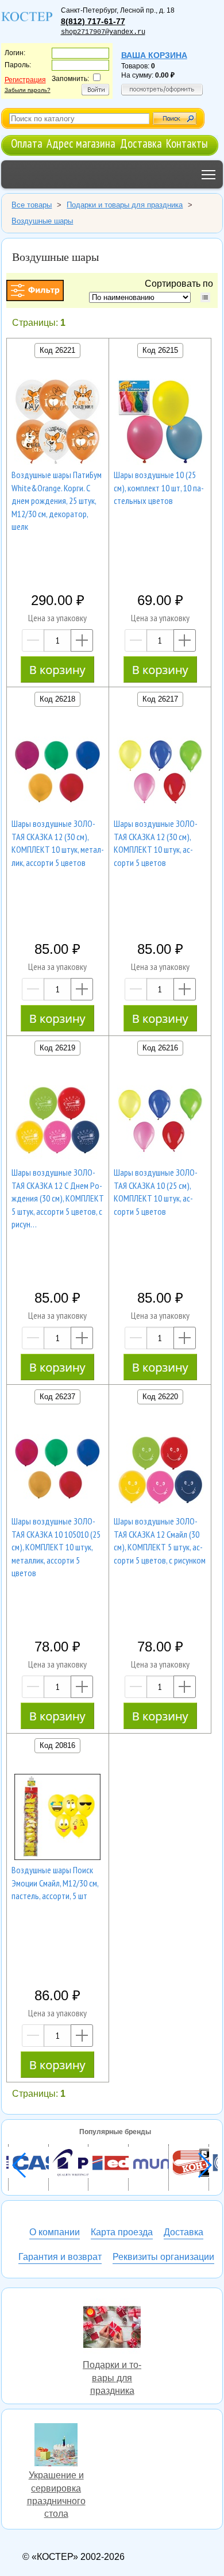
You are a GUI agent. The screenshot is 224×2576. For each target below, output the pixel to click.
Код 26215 (160, 350)
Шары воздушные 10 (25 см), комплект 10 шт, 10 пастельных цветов (159, 488)
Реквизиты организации (163, 2257)
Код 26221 (57, 350)
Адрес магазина (81, 143)
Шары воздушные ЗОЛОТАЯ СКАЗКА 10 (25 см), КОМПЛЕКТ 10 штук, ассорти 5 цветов (156, 1191)
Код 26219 (57, 1048)
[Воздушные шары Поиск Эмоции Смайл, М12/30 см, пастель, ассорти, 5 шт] (57, 1819)
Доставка (141, 143)
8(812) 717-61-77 (93, 21)
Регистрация (25, 80)
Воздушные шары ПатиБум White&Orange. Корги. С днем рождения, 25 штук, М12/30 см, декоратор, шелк (57, 500)
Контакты (187, 143)
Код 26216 (160, 1048)
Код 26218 (57, 699)
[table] (205, 297)
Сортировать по (181, 284)
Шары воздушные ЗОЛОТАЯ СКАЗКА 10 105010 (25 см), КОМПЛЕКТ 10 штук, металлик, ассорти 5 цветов (56, 1547)
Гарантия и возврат (60, 2257)
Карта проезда (122, 2232)
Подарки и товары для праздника (112, 2329)
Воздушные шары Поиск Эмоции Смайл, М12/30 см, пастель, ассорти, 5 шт (55, 1883)
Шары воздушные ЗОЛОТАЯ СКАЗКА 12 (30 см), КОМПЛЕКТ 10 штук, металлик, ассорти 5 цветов (58, 843)
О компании (55, 2232)
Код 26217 (160, 699)
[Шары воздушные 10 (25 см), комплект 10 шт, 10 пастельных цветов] (160, 423)
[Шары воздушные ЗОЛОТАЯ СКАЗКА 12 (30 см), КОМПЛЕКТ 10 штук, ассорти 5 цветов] (160, 772)
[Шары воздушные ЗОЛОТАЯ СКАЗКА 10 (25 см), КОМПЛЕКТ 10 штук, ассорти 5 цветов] (160, 1121)
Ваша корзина (154, 55)
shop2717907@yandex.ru (103, 32)
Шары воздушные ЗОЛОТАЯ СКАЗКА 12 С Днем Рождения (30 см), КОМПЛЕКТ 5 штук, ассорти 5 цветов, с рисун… (58, 1198)
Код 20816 (57, 1745)
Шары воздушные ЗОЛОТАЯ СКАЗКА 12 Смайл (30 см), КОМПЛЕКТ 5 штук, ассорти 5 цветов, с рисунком (160, 1540)
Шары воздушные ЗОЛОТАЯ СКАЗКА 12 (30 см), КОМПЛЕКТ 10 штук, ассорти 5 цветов (156, 843)
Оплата (27, 143)
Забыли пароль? (28, 90)
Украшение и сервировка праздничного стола (56, 2446)
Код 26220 (160, 1397)
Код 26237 (57, 1397)
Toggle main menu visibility (209, 174)
